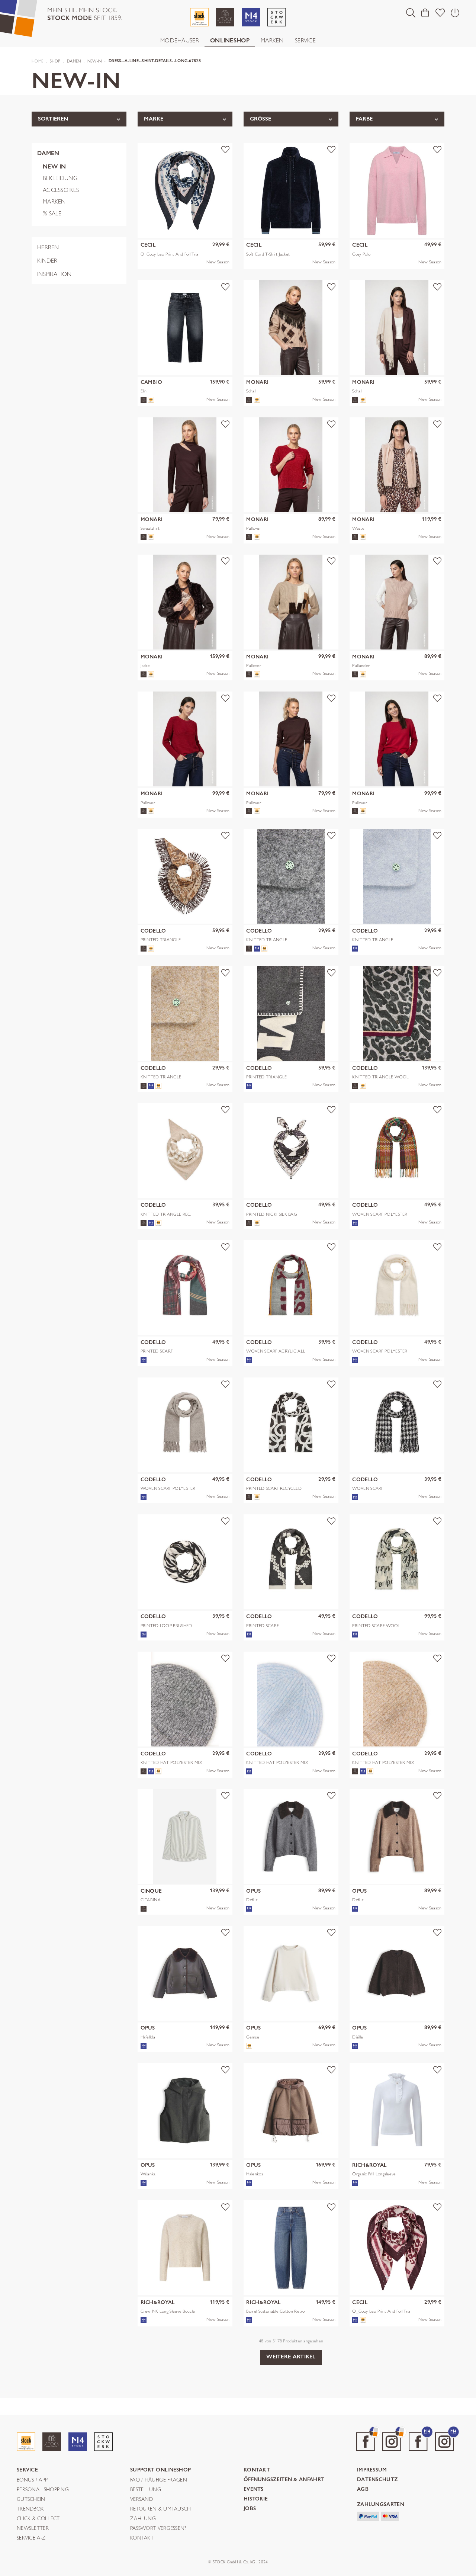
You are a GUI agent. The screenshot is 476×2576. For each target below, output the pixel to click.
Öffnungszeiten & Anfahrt (284, 2480)
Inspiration (54, 274)
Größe (260, 119)
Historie (256, 2499)
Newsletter (33, 2528)
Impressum (372, 2470)
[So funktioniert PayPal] (368, 2516)
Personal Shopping (43, 2490)
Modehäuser (180, 40)
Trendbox (30, 2509)
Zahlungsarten (381, 2505)
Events (254, 2490)
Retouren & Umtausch (161, 2509)
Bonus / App (32, 2480)
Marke (154, 119)
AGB (363, 2490)
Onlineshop (230, 40)
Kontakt (142, 2538)
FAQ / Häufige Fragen (159, 2480)
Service (305, 40)
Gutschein (31, 2499)
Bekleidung (60, 178)
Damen (48, 153)
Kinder (47, 261)
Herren (48, 247)
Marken (272, 40)
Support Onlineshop (160, 2470)
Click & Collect (38, 2519)
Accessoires (61, 190)
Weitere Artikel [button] (291, 2357)
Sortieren (53, 119)
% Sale (52, 213)
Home (37, 61)
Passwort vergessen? (158, 2528)
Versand (141, 2499)
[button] (411, 13)
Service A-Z (31, 2538)
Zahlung (143, 2519)
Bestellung (146, 2490)
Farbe (364, 119)
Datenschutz (377, 2480)
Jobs (250, 2509)
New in (54, 166)
